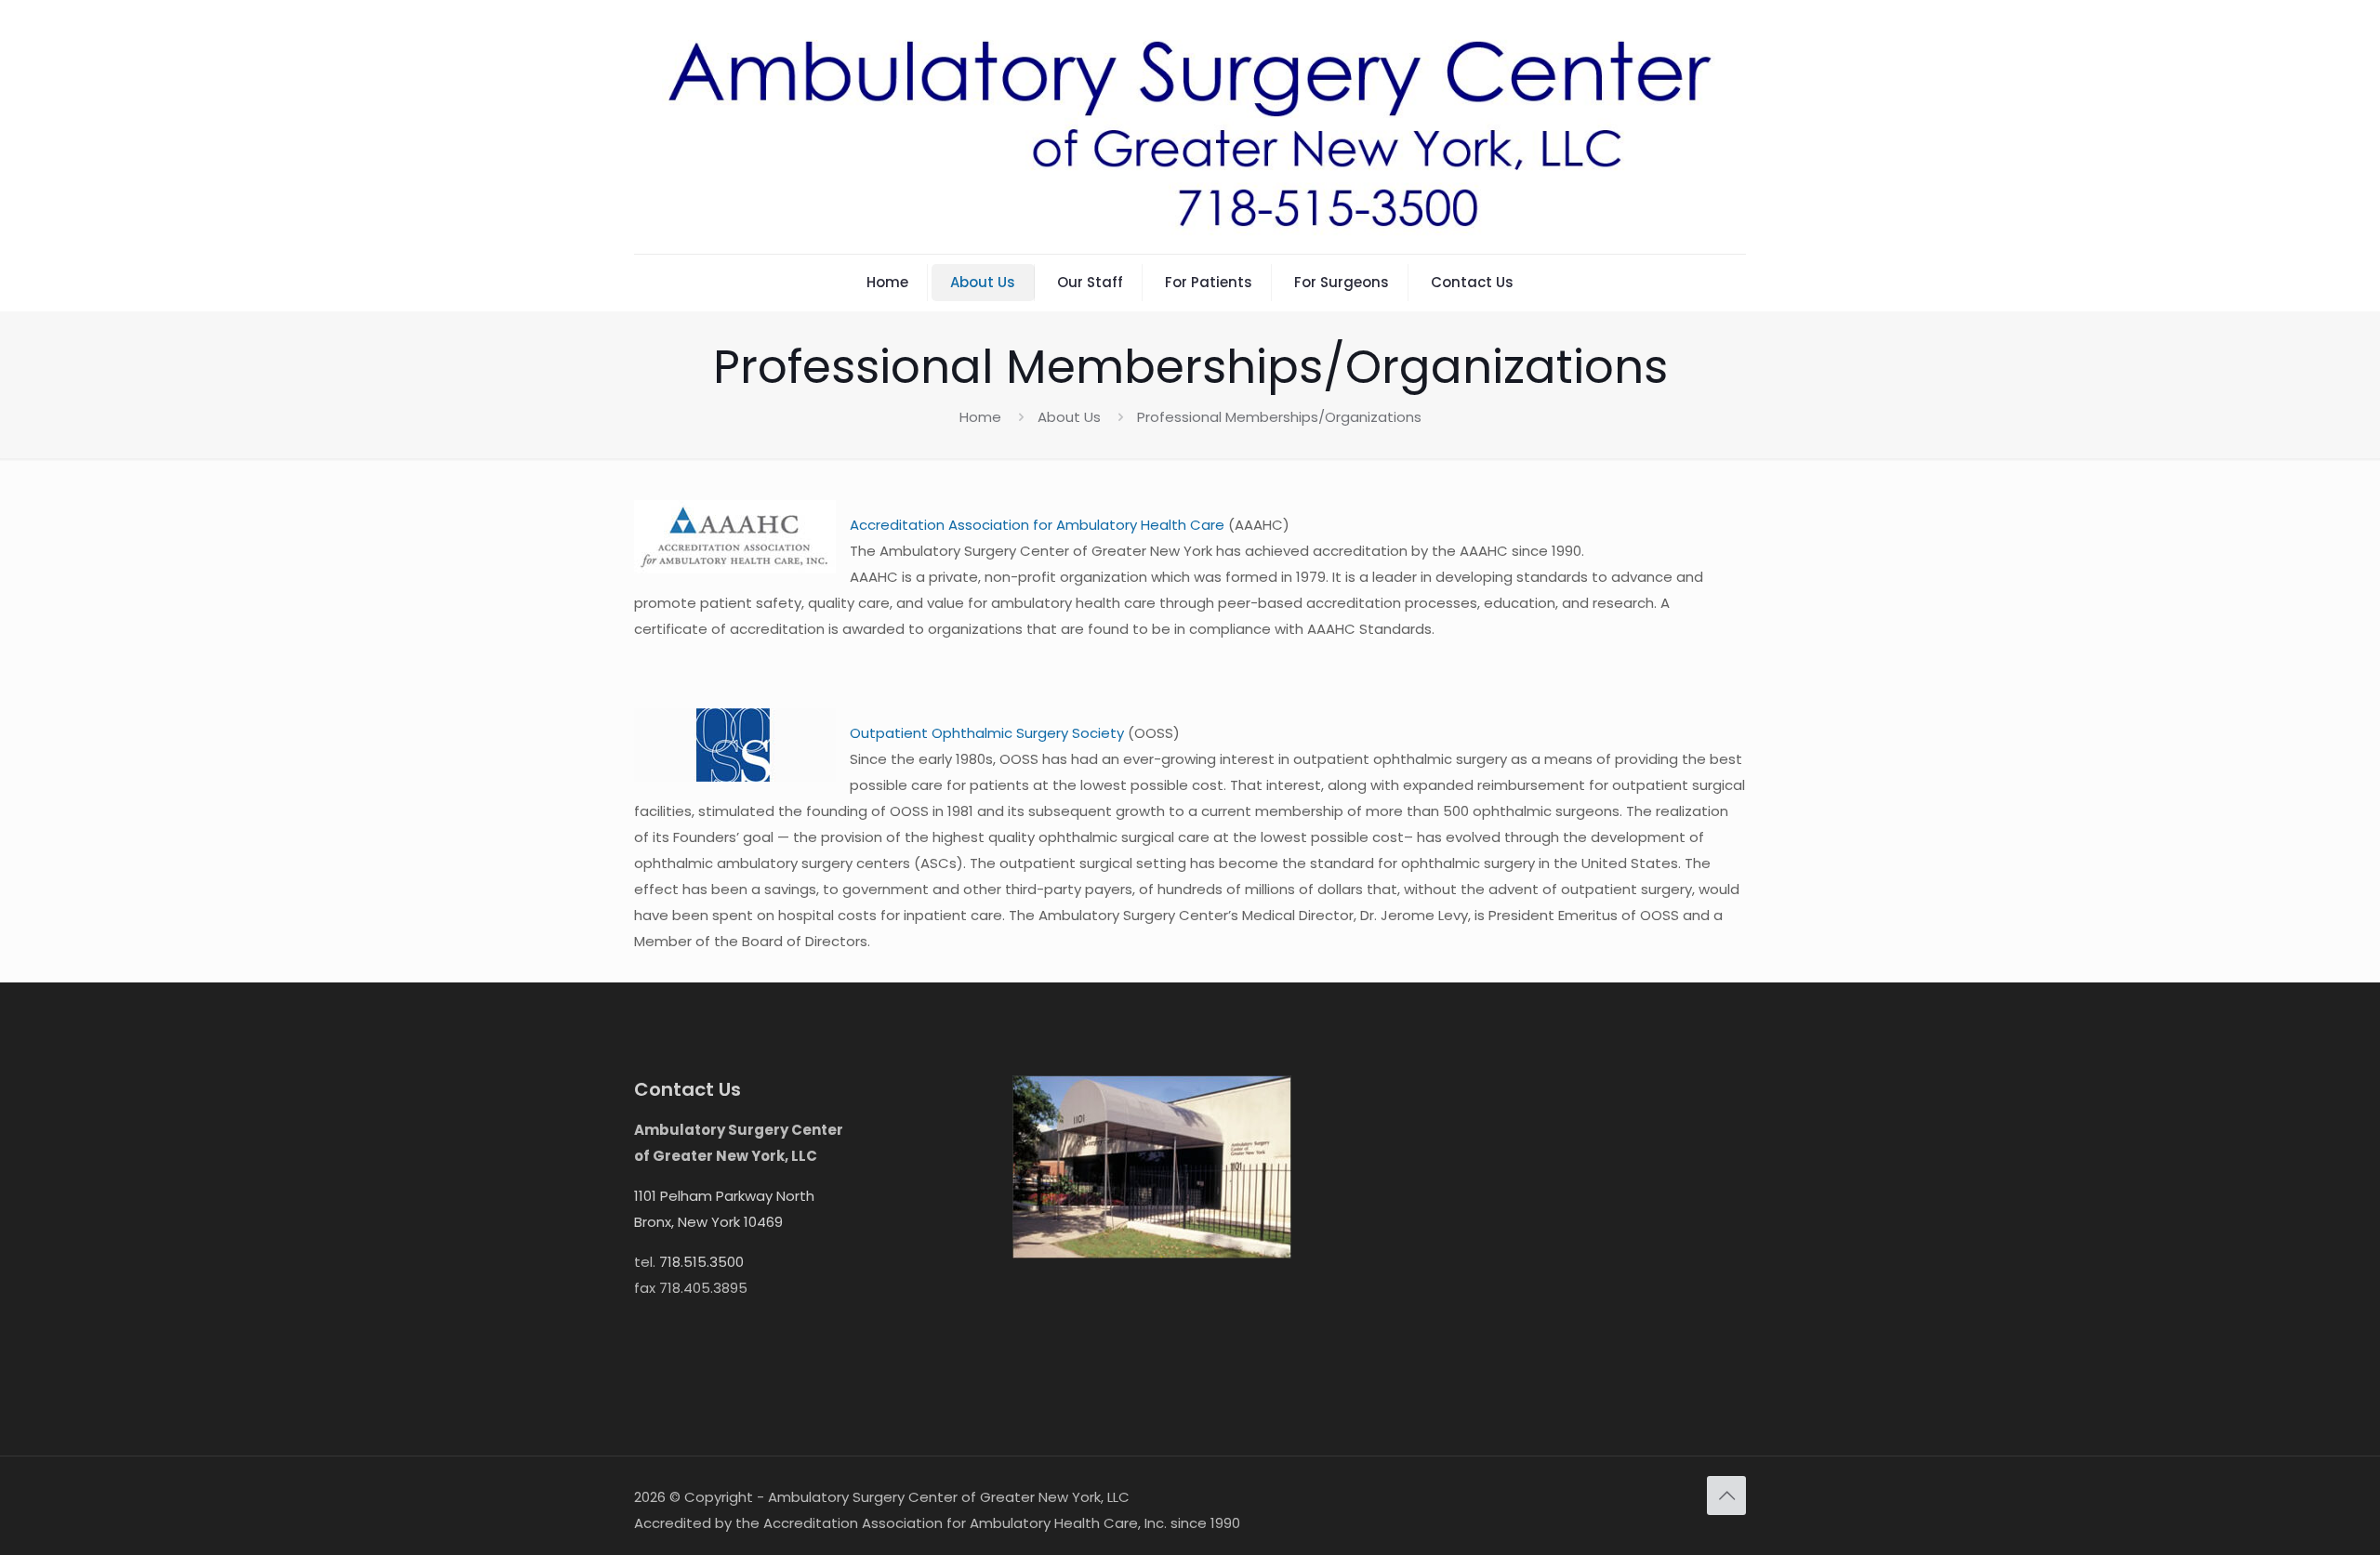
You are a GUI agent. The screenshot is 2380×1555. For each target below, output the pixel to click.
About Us (1069, 417)
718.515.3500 (701, 1262)
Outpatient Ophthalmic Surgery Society (987, 733)
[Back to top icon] (1726, 1496)
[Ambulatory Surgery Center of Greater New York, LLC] (1190, 127)
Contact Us (688, 1089)
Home (980, 417)
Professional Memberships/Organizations (1279, 417)
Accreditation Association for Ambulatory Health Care (1037, 525)
